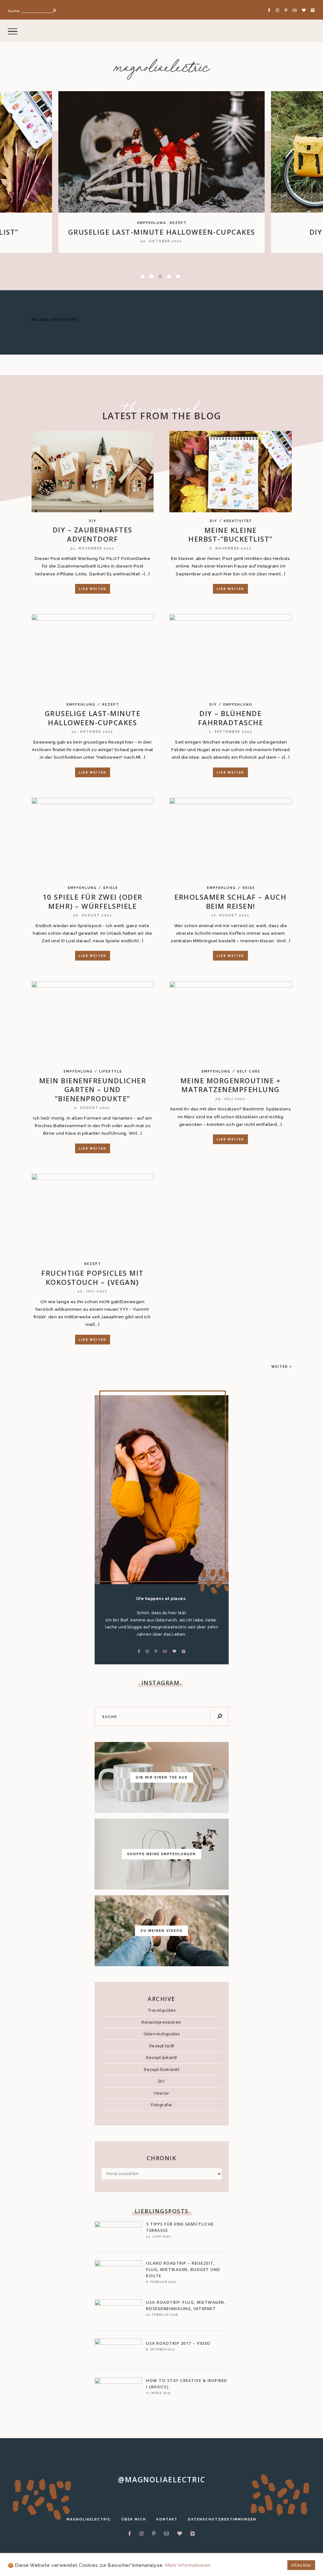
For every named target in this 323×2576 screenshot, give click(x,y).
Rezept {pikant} (161, 2058)
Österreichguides (162, 2034)
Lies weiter (93, 589)
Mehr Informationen (188, 2565)
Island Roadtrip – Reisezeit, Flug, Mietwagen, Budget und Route (183, 2270)
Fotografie (162, 2105)
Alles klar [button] (301, 2565)
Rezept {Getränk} (161, 2070)
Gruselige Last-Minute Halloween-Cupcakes (93, 718)
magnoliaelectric (162, 68)
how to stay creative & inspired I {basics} (187, 2384)
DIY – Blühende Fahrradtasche (162, 232)
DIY (146, 223)
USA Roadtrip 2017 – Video (178, 2343)
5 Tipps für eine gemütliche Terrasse (180, 2227)
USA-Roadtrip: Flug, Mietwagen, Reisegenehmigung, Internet (186, 2305)
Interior (161, 2093)
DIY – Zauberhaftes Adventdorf (93, 534)
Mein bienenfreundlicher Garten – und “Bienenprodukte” (93, 1089)
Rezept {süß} (162, 2046)
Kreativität (238, 521)
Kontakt (167, 2519)
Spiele (111, 888)
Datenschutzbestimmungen (222, 2519)
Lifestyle (111, 1071)
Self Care (249, 1071)
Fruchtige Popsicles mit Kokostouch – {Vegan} (93, 1277)
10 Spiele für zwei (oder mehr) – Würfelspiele (93, 901)
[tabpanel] (161, 172)
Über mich (134, 2519)
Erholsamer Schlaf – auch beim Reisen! (230, 901)
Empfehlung (167, 223)
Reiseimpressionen (161, 2022)
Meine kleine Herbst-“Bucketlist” (231, 535)
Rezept (111, 705)
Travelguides (162, 2010)
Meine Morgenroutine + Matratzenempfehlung (231, 1085)
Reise (249, 888)
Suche (14, 11)
